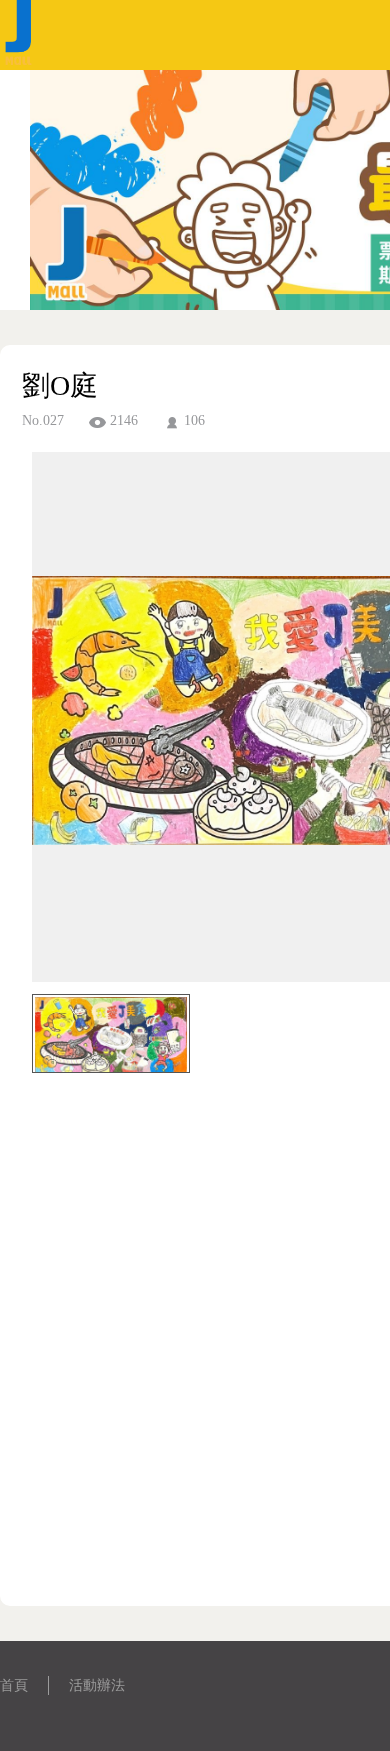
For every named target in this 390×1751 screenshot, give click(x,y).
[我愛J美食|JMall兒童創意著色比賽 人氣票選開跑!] (20, 64)
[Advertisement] (195, 1355)
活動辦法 (97, 1685)
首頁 (14, 1685)
